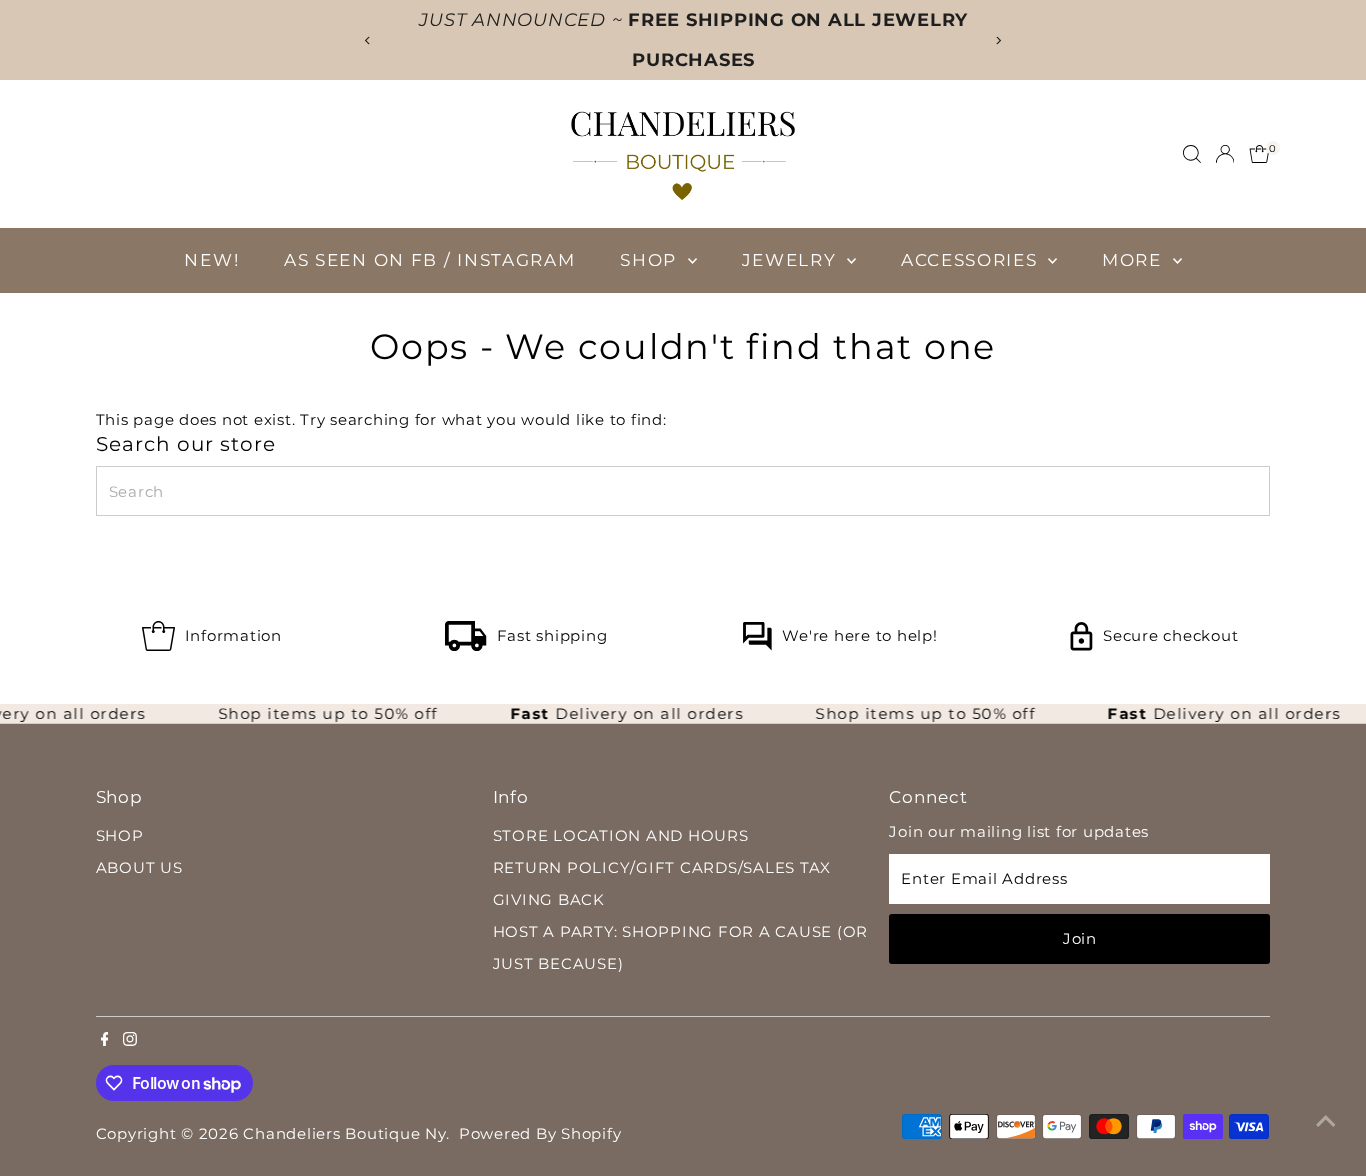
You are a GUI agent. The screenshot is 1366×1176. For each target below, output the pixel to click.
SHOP (651, 260)
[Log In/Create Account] (1225, 154)
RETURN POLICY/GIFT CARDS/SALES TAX (662, 867)
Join (1080, 938)
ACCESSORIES (972, 260)
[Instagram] (130, 1041)
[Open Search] (1192, 154)
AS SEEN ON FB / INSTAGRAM (430, 260)
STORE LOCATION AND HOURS (621, 835)
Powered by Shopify (540, 1133)
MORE (1135, 260)
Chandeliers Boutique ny (344, 1133)
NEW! (211, 260)
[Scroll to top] (1326, 1121)
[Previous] (368, 40)
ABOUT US (139, 867)
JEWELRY (792, 260)
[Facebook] (105, 1041)
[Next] (998, 40)
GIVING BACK (549, 899)
